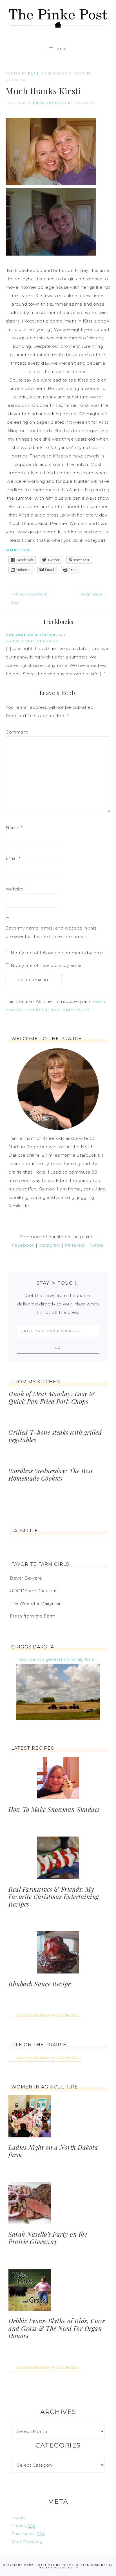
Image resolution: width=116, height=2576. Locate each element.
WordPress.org (27, 2541)
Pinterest (75, 1245)
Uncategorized (50, 103)
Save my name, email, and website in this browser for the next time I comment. (51, 932)
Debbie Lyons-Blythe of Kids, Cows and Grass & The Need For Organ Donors (57, 2328)
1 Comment (83, 103)
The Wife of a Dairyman (36, 1603)
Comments (28, 2534)
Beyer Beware (26, 1578)
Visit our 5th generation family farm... (58, 1659)
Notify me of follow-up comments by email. (59, 953)
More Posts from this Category (47, 2016)
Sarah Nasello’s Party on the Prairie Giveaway (48, 2238)
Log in (18, 2518)
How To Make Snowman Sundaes (54, 1809)
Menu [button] (62, 49)
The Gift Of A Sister (31, 635)
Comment (17, 732)
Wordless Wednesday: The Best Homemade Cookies (51, 1474)
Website (15, 889)
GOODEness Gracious (34, 1591)
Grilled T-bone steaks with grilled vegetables (55, 1436)
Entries (24, 2526)
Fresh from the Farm (33, 1616)
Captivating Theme (56, 2565)
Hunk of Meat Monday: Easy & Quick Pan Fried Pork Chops (52, 1397)
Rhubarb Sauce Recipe (40, 1984)
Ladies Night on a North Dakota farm (53, 2151)
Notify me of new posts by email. (47, 965)
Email (13, 858)
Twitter (97, 1245)
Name (14, 828)
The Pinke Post (58, 18)
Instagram (50, 1245)
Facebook (23, 1245)
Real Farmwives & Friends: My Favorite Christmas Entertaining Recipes (54, 1897)
